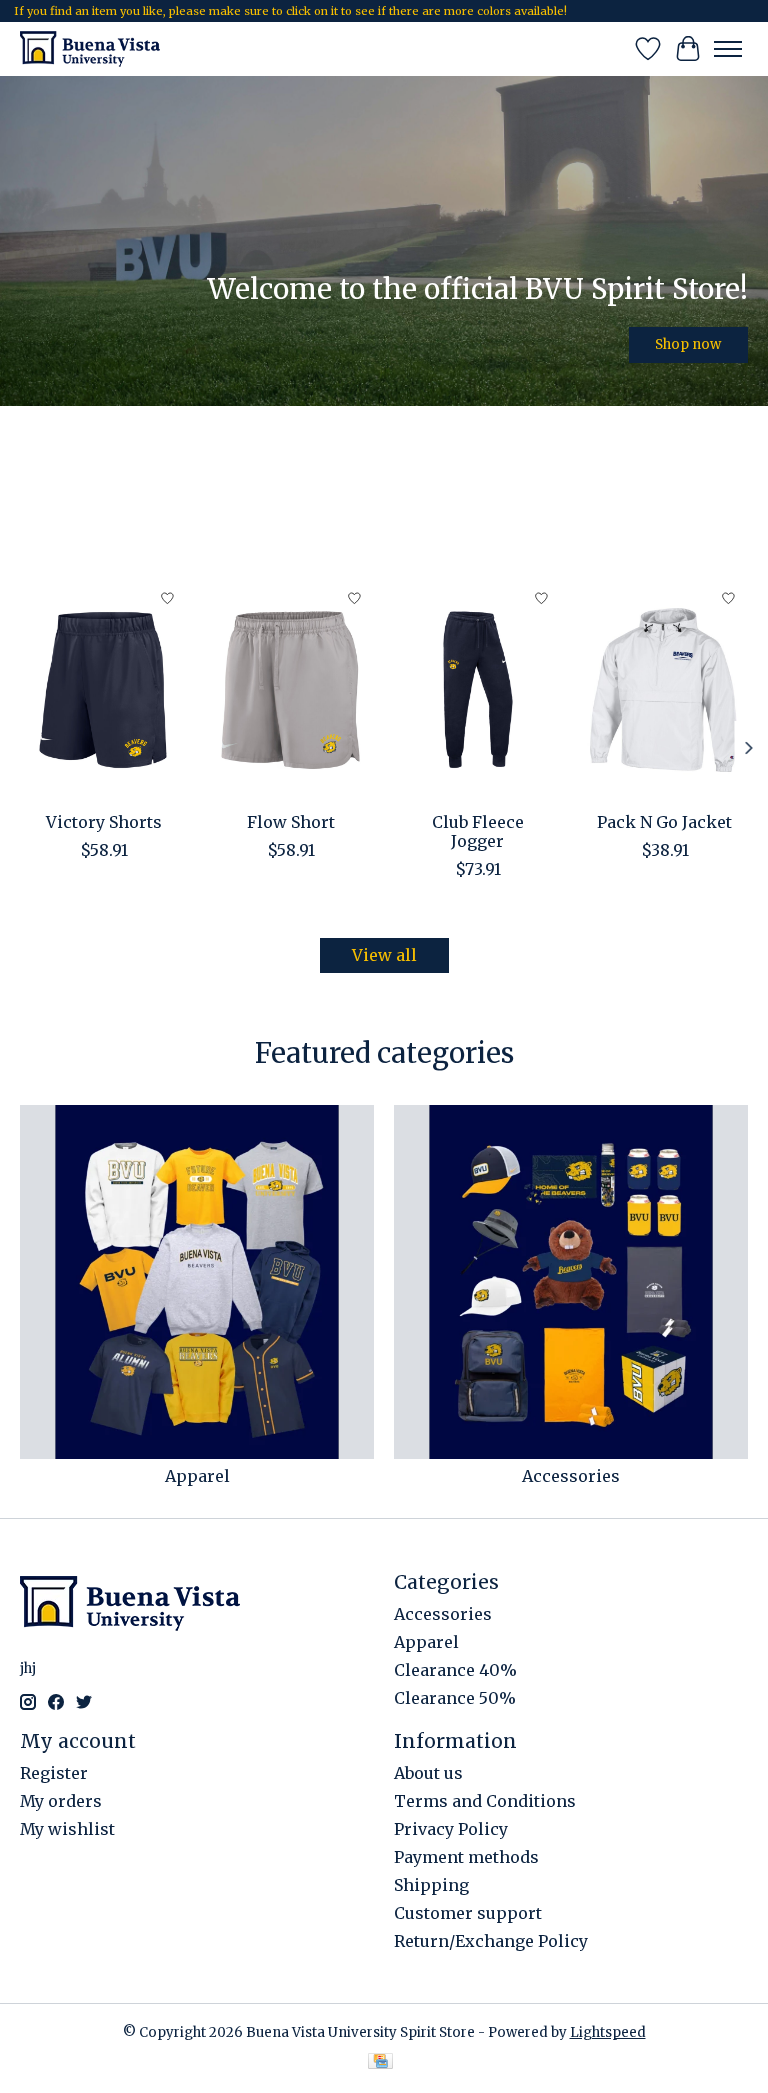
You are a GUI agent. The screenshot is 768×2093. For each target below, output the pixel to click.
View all (384, 955)
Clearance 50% (455, 1698)
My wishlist (67, 1829)
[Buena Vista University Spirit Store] (90, 48)
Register (54, 1773)
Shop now (688, 343)
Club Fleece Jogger (478, 831)
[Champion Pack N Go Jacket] (664, 690)
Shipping (431, 1885)
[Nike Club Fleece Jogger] (477, 690)
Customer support (468, 1913)
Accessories (571, 1476)
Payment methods (466, 1857)
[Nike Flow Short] (290, 690)
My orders (61, 1801)
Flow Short (291, 822)
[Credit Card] (380, 2063)
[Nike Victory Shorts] (103, 690)
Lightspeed (608, 2032)
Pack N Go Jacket (664, 822)
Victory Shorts (104, 822)
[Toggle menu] (728, 49)
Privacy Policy (451, 1829)
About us (428, 1773)
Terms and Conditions (485, 1801)
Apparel (197, 1476)
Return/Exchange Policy (491, 1941)
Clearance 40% (455, 1670)
